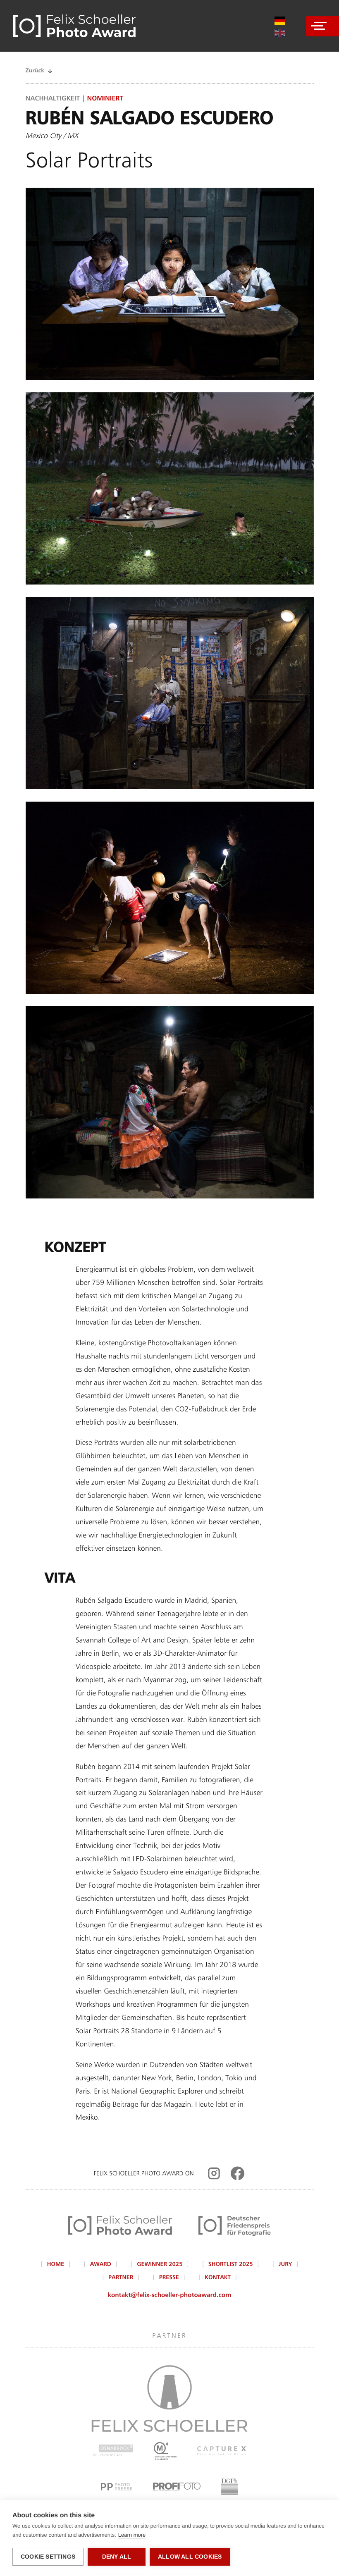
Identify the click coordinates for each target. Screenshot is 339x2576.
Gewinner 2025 (160, 2265)
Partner (121, 2278)
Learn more (132, 2535)
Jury (285, 2265)
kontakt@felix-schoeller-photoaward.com (169, 2295)
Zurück (35, 71)
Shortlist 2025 (231, 2265)
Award (101, 2265)
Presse (169, 2278)
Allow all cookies (190, 2557)
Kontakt (218, 2278)
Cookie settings (48, 2557)
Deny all (117, 2557)
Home (56, 2265)
